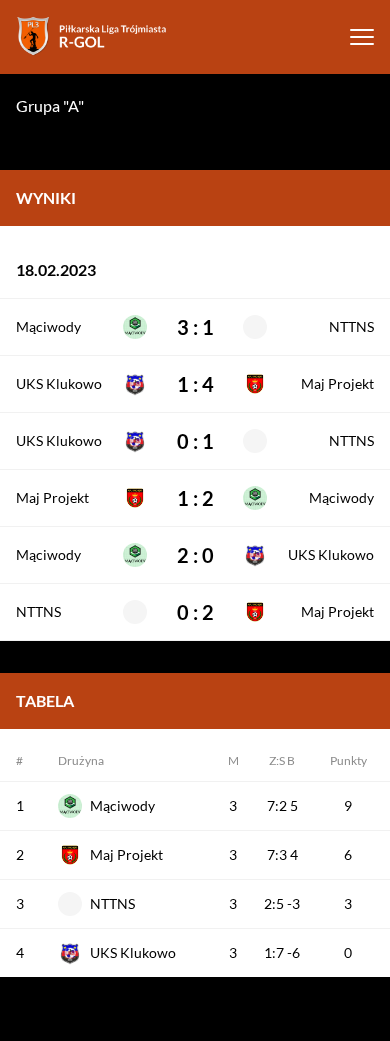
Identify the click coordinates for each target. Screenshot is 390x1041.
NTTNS (351, 327)
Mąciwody (48, 327)
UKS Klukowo (59, 384)
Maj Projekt (337, 384)
